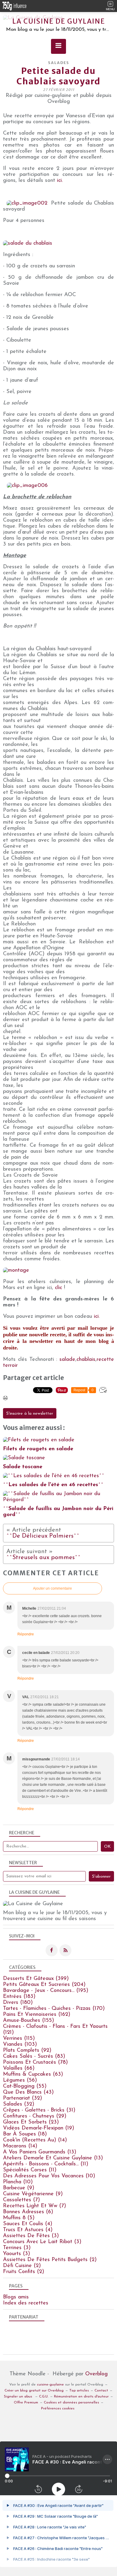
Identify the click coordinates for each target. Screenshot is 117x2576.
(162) (37, 2015)
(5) (19, 2218)
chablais (86, 1360)
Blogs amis (16, 2297)
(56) (20, 2080)
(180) (18, 2003)
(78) (35, 2062)
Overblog (96, 2374)
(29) (35, 2116)
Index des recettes (26, 2303)
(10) (49, 2176)
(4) (28, 2224)
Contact (101, 2391)
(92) (27, 2051)
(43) (28, 2092)
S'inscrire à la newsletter (30, 1414)
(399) (36, 1979)
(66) (19, 2068)
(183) (19, 1997)
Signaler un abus (19, 2397)
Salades (59, 63)
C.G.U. (44, 2397)
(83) (34, 2056)
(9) (19, 2188)
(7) (21, 2200)
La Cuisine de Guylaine (59, 21)
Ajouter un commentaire (52, 1588)
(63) (33, 2074)
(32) (22, 2098)
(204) (44, 1985)
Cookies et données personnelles (71, 2403)
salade (67, 1360)
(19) (39, 2128)
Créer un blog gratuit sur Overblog (34, 2391)
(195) (46, 1991)
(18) (25, 2134)
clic (58, 1288)
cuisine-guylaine (50, 2385)
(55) (25, 2086)
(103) (20, 2045)
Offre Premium (26, 2403)
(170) (54, 2009)
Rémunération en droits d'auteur (81, 2397)
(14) (35, 2140)
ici (96, 1317)
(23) (31, 2122)
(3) (31, 2236)
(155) (28, 2021)
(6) (28, 2212)
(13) (40, 2152)
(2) (50, 2260)
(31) (39, 2110)
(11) (46, 2164)
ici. (60, 181)
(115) (19, 2039)
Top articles (79, 2391)
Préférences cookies (58, 2409)
